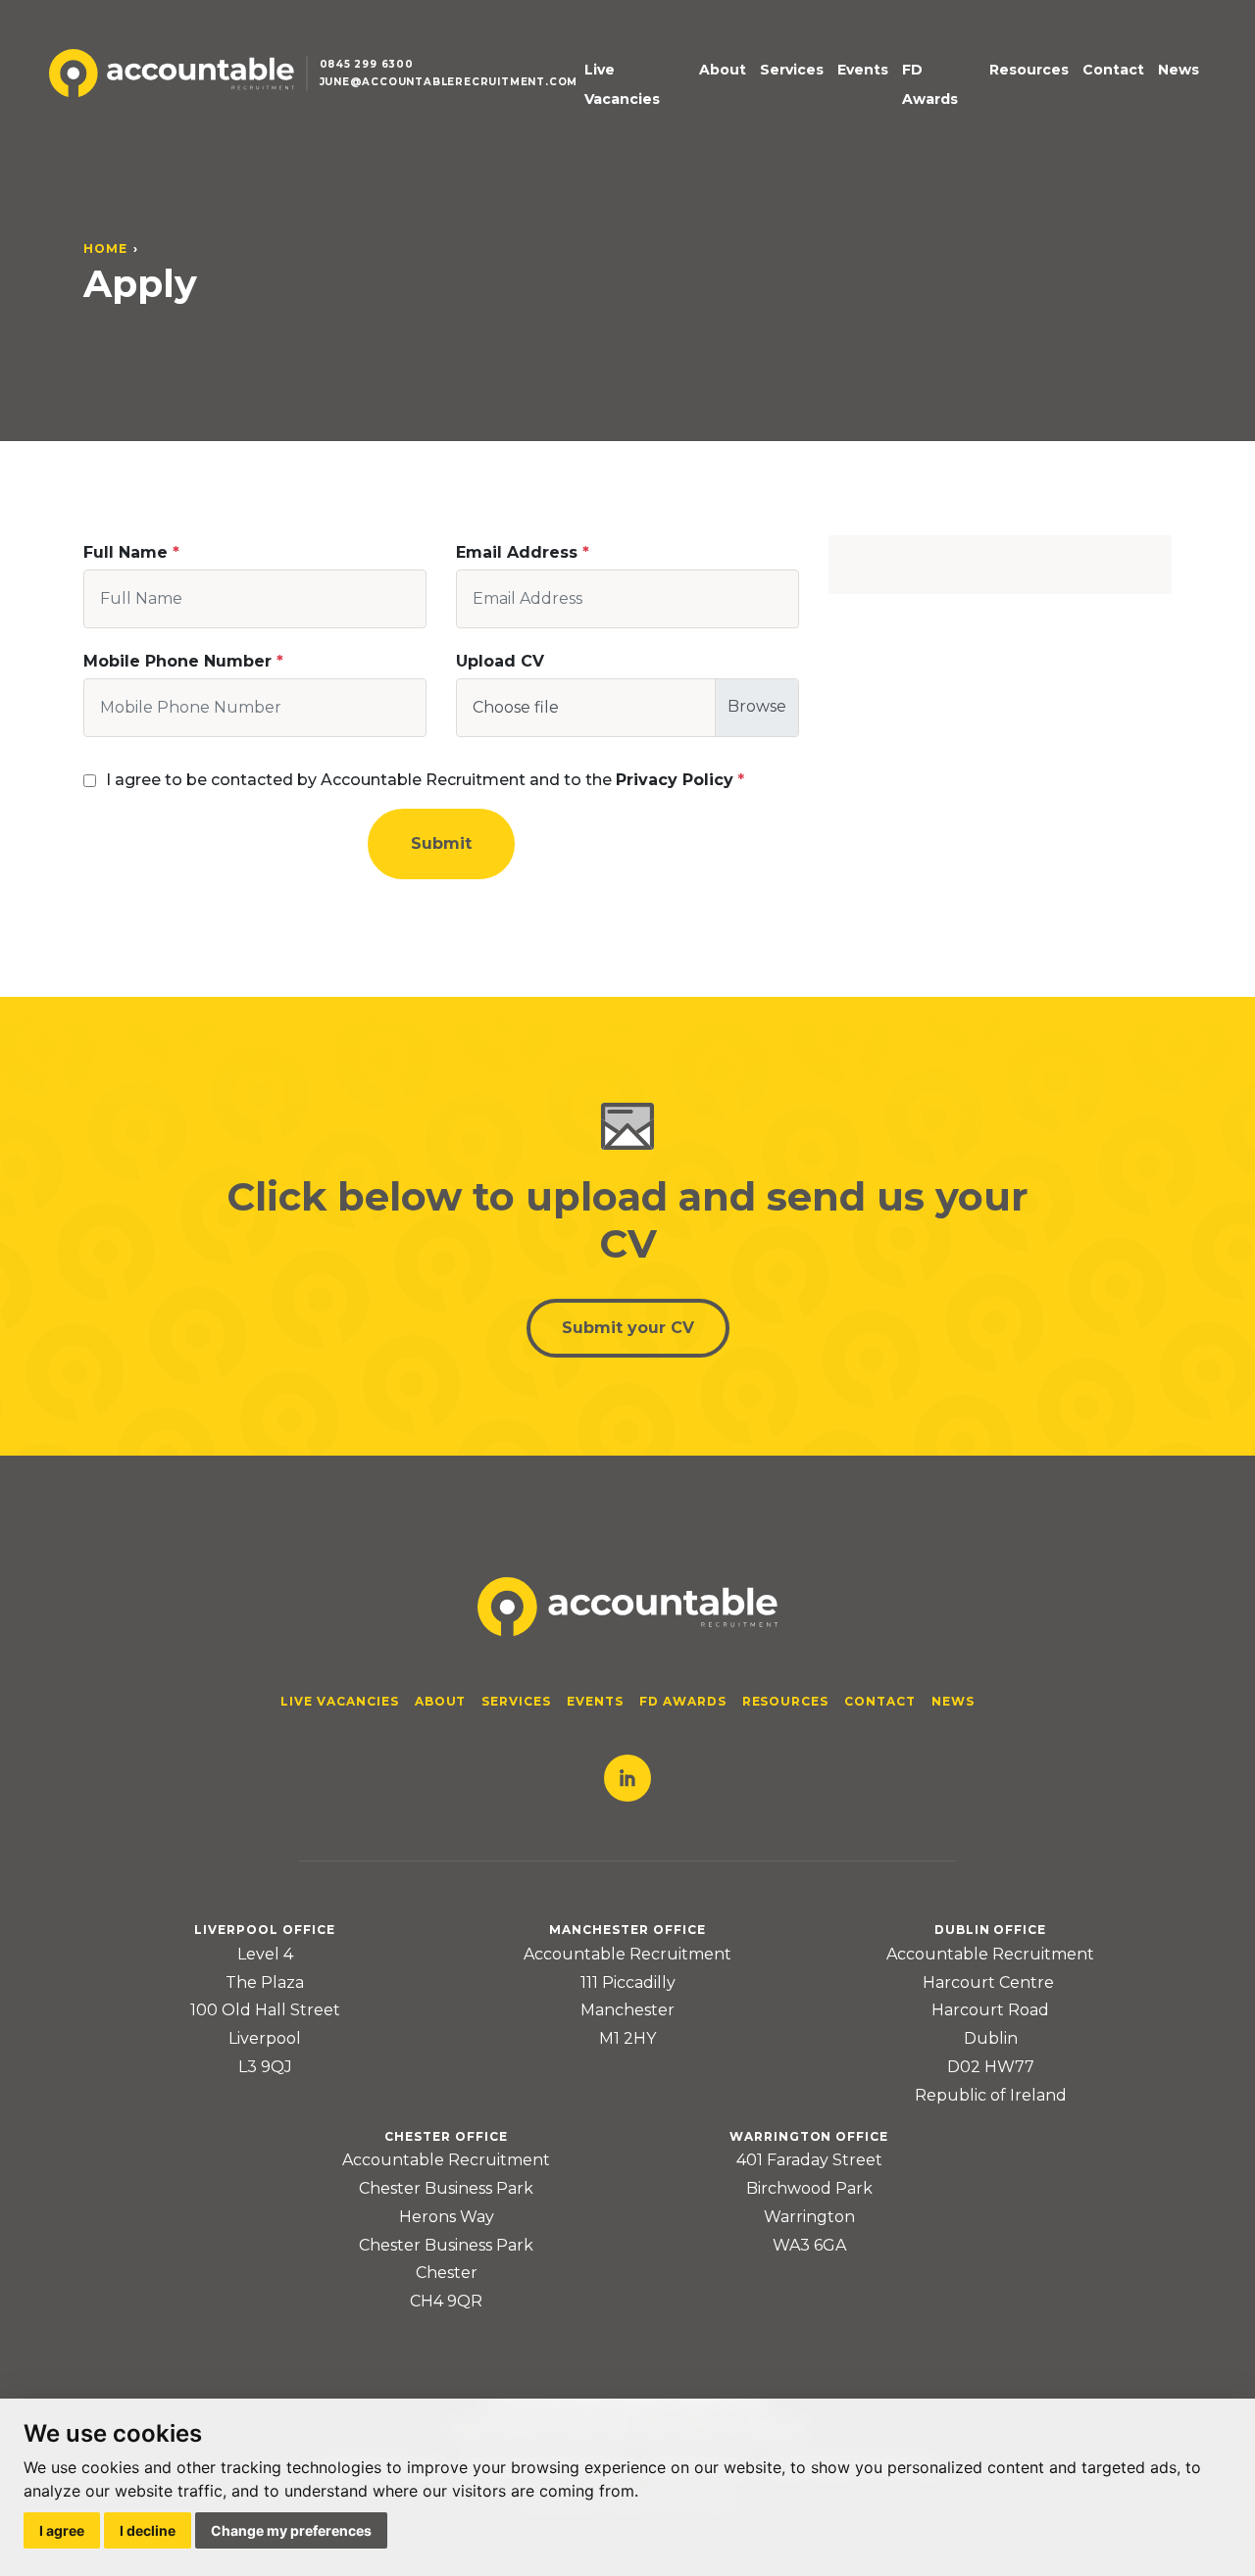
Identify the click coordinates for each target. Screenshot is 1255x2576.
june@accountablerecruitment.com (449, 82)
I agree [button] (62, 2530)
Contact (1113, 70)
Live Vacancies (622, 85)
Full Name (125, 552)
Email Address (517, 552)
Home (105, 248)
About (723, 70)
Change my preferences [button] (291, 2530)
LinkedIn (627, 1778)
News (1179, 70)
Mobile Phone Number (177, 661)
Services (792, 70)
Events (863, 70)
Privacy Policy (675, 780)
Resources (1029, 70)
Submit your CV (628, 1328)
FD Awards (930, 85)
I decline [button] (148, 2530)
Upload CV (500, 661)
